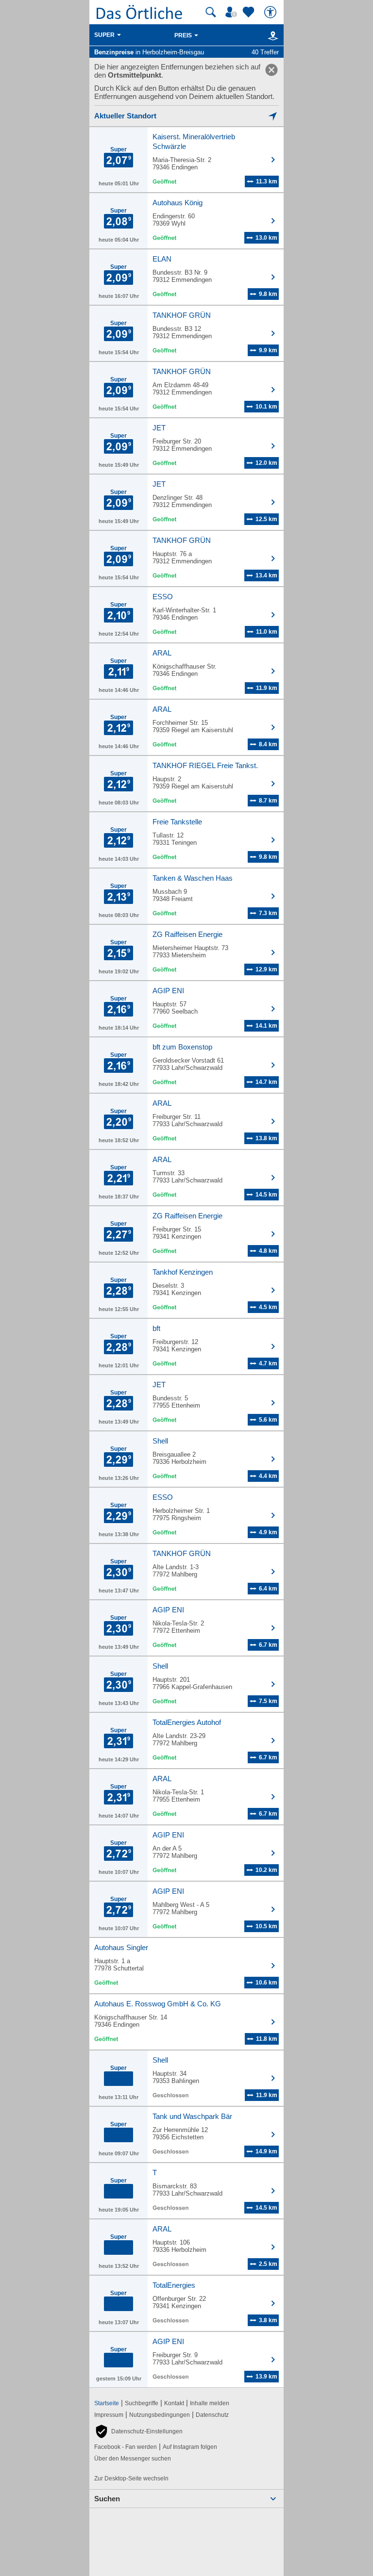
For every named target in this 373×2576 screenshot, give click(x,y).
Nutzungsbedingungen (160, 2415)
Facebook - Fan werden (126, 2447)
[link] (271, 70)
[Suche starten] (211, 12)
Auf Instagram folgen (190, 2447)
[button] (138, 2431)
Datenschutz (212, 2415)
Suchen (107, 2499)
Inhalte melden (210, 2403)
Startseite (107, 2403)
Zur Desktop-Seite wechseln (131, 2478)
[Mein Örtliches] (233, 12)
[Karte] (271, 35)
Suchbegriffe (142, 2403)
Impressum (109, 2415)
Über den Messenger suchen (133, 2459)
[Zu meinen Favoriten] (250, 12)
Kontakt (174, 2403)
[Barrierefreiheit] (271, 12)
